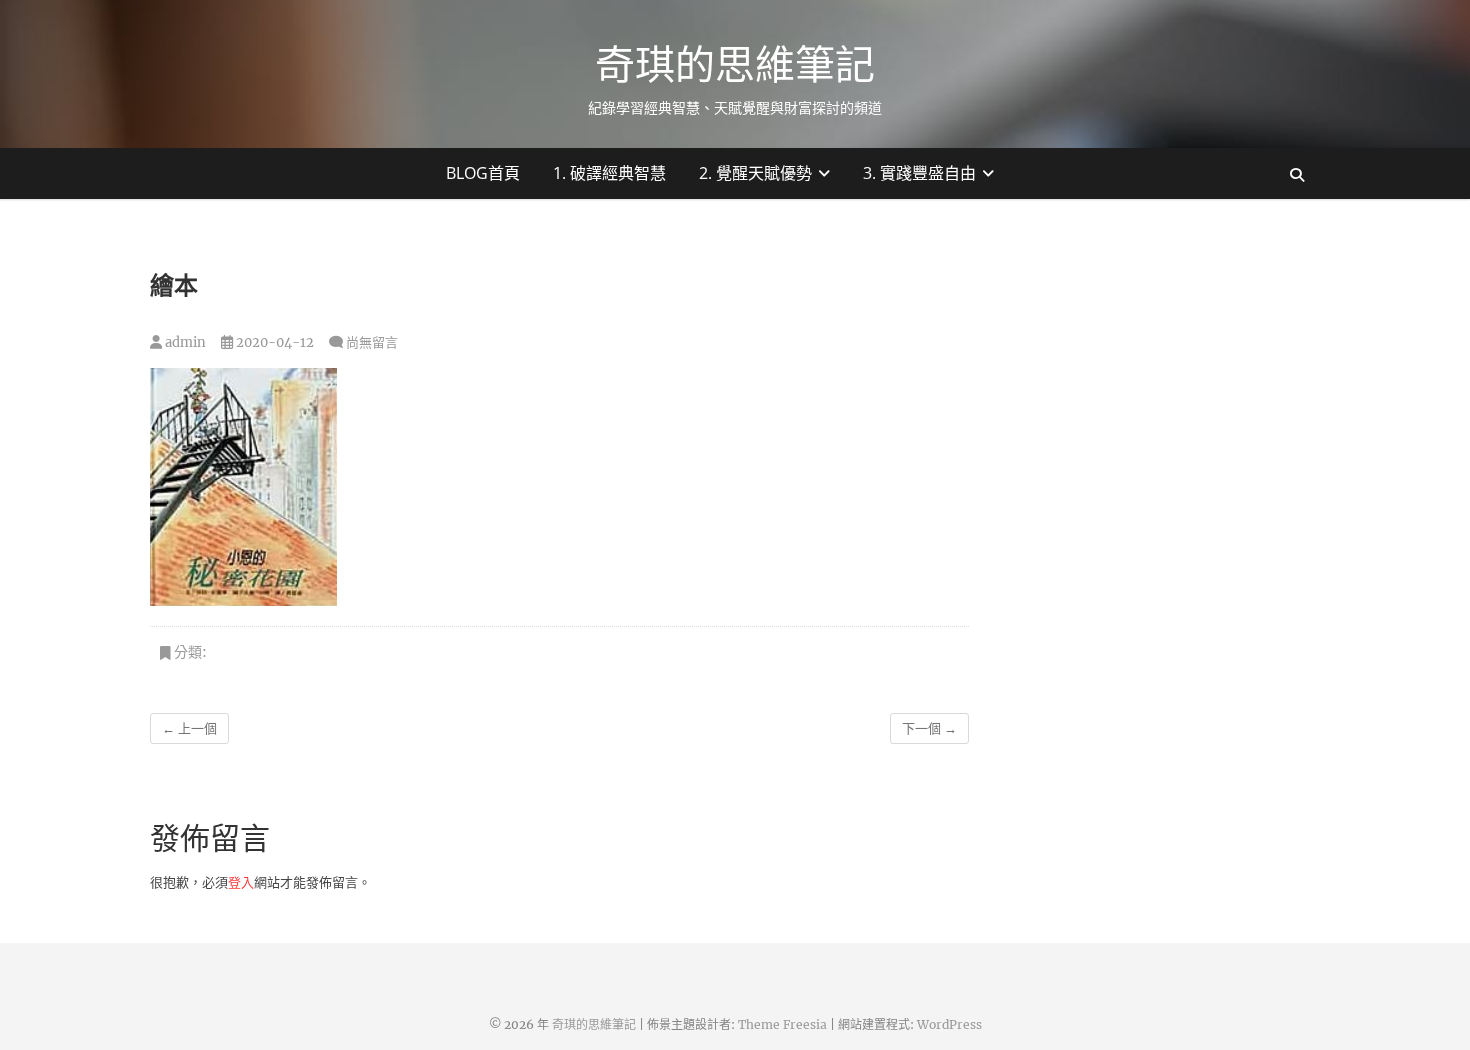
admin (184, 342)
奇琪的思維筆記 (735, 64)
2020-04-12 (273, 342)
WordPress (949, 1024)
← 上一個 (189, 728)
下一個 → (929, 728)
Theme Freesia (782, 1024)
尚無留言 (372, 342)
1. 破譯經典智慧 (609, 173)
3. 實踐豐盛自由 (919, 173)
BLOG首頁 (483, 173)
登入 (241, 882)
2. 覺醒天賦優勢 (755, 173)
